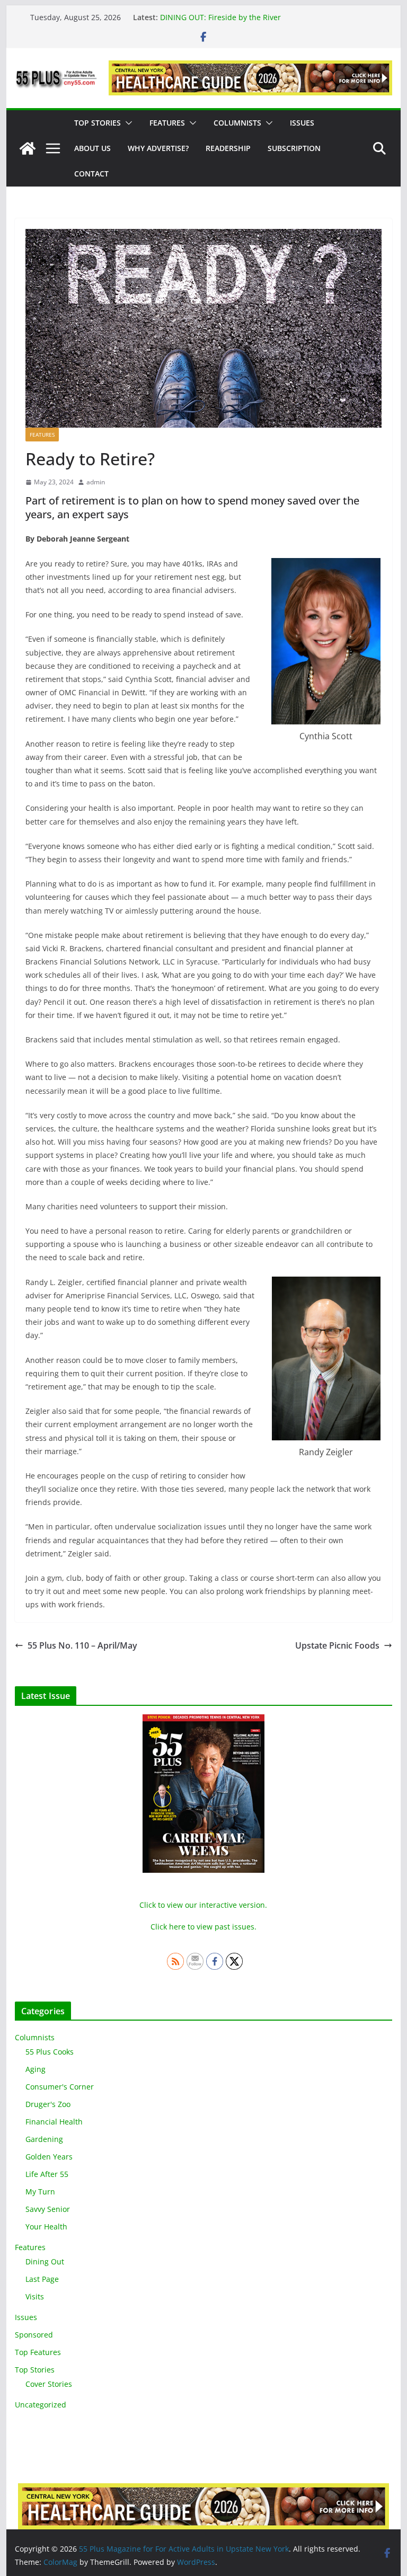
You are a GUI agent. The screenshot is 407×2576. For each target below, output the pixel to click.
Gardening (44, 2139)
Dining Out (45, 2261)
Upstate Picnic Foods (337, 1645)
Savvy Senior (48, 2209)
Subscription (294, 148)
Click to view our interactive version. (203, 1905)
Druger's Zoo (48, 2104)
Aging (36, 2069)
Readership (228, 148)
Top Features (38, 2352)
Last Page (42, 2279)
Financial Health (54, 2122)
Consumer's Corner (60, 2087)
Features (167, 123)
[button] (127, 123)
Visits (35, 2296)
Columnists (237, 123)
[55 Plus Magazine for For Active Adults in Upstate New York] (28, 148)
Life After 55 (47, 2174)
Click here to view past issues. (203, 1927)
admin (96, 482)
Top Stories (98, 123)
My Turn (40, 2192)
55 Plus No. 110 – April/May (82, 1645)
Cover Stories (49, 2384)
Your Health (46, 2227)
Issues (302, 123)
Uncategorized (41, 2405)
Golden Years (49, 2157)
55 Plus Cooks (50, 2052)
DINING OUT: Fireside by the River (220, 17)
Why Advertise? (158, 148)
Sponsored (34, 2335)
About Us (92, 148)
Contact (91, 174)
